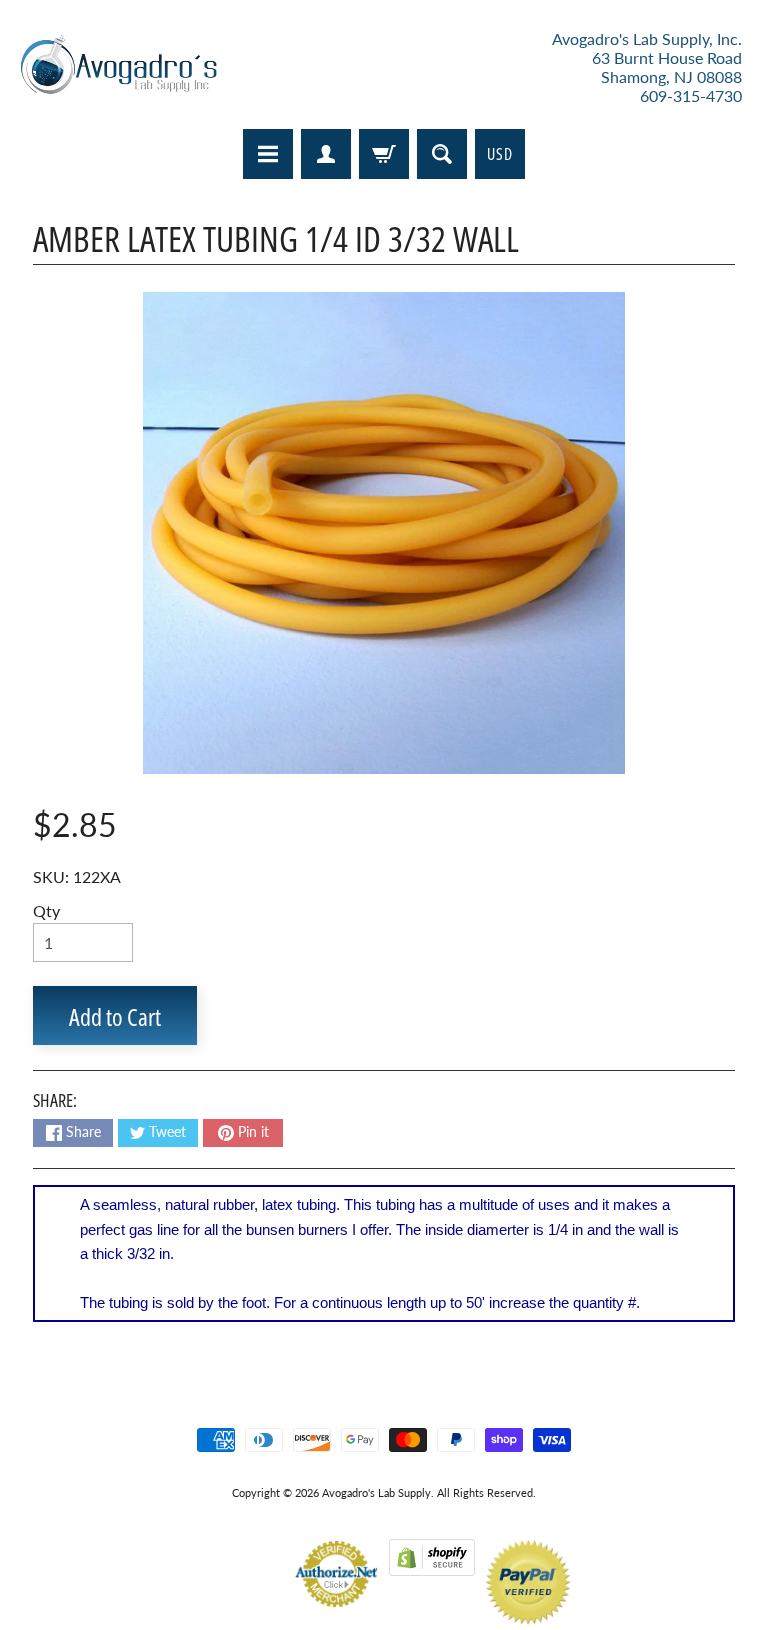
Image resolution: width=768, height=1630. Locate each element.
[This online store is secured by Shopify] (432, 1563)
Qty (46, 910)
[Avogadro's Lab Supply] (118, 67)
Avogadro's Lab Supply (376, 1492)
